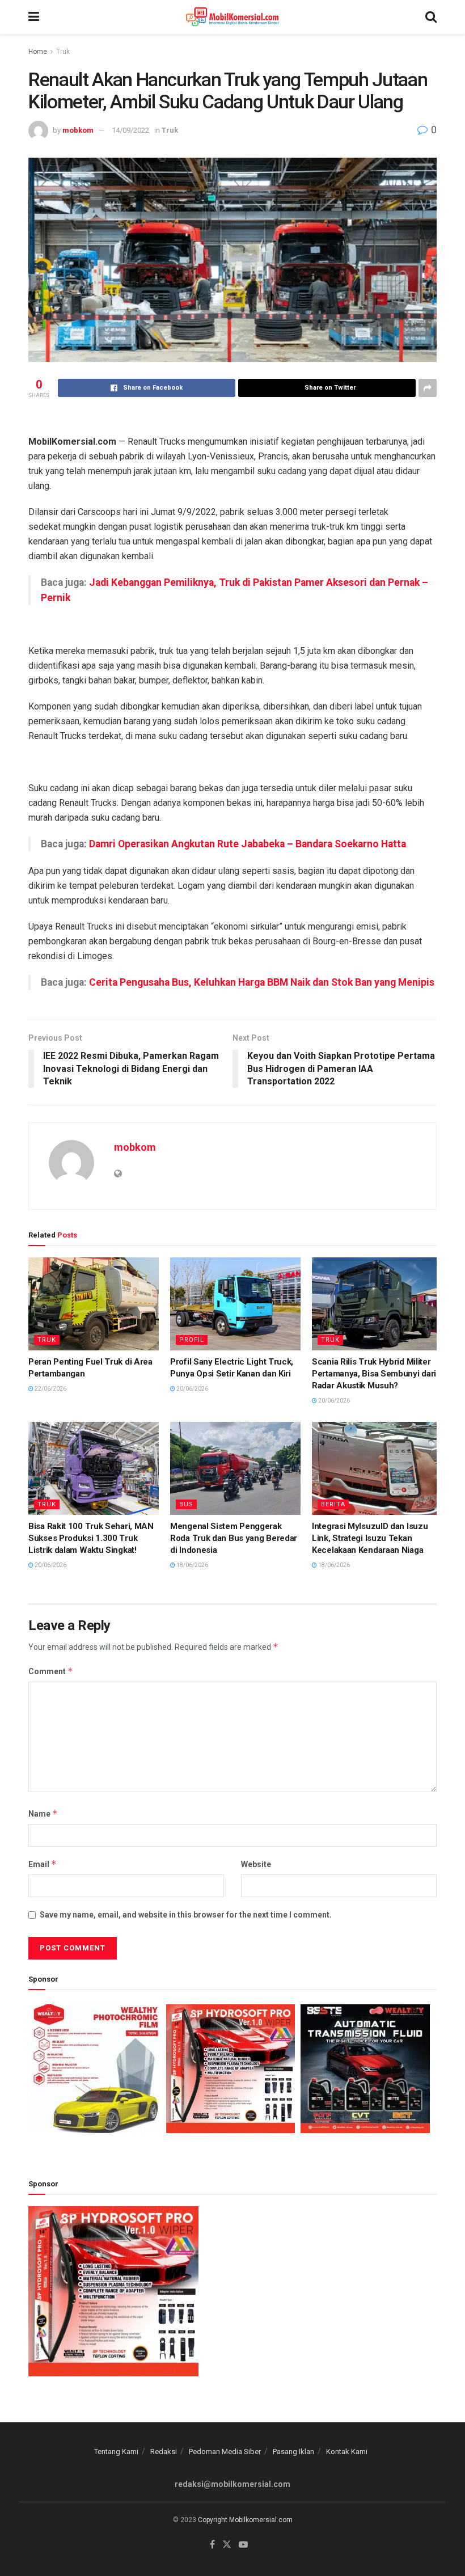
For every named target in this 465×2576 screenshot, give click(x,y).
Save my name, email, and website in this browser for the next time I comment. (186, 1915)
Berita (333, 1504)
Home (38, 52)
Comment (51, 1671)
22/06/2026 (50, 1389)
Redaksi (164, 2452)
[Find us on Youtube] (243, 2545)
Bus (186, 1504)
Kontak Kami (347, 2452)
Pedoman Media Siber (225, 2452)
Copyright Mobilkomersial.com (245, 2520)
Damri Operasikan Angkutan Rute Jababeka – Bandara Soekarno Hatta (248, 844)
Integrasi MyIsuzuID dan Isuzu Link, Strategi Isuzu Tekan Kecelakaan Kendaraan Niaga (370, 1538)
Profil (192, 1340)
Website (256, 1864)
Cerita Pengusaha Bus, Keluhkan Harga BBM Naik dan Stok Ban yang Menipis (262, 982)
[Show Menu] (34, 17)
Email (43, 1864)
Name (43, 1813)
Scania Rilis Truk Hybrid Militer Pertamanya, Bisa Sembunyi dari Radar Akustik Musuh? (374, 1374)
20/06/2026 (192, 1389)
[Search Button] (431, 17)
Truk (63, 52)
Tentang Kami (116, 2452)
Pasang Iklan (293, 2452)
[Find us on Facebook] (212, 2545)
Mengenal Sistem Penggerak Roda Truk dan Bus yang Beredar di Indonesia (234, 1538)
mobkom (78, 130)
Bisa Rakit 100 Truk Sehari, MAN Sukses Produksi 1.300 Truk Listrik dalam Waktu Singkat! (91, 1538)
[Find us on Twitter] (227, 2545)
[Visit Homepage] (232, 17)
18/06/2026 (192, 1565)
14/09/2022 (130, 130)
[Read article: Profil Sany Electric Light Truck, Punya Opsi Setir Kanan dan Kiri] (235, 1304)
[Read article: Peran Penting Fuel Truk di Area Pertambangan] (94, 1304)
